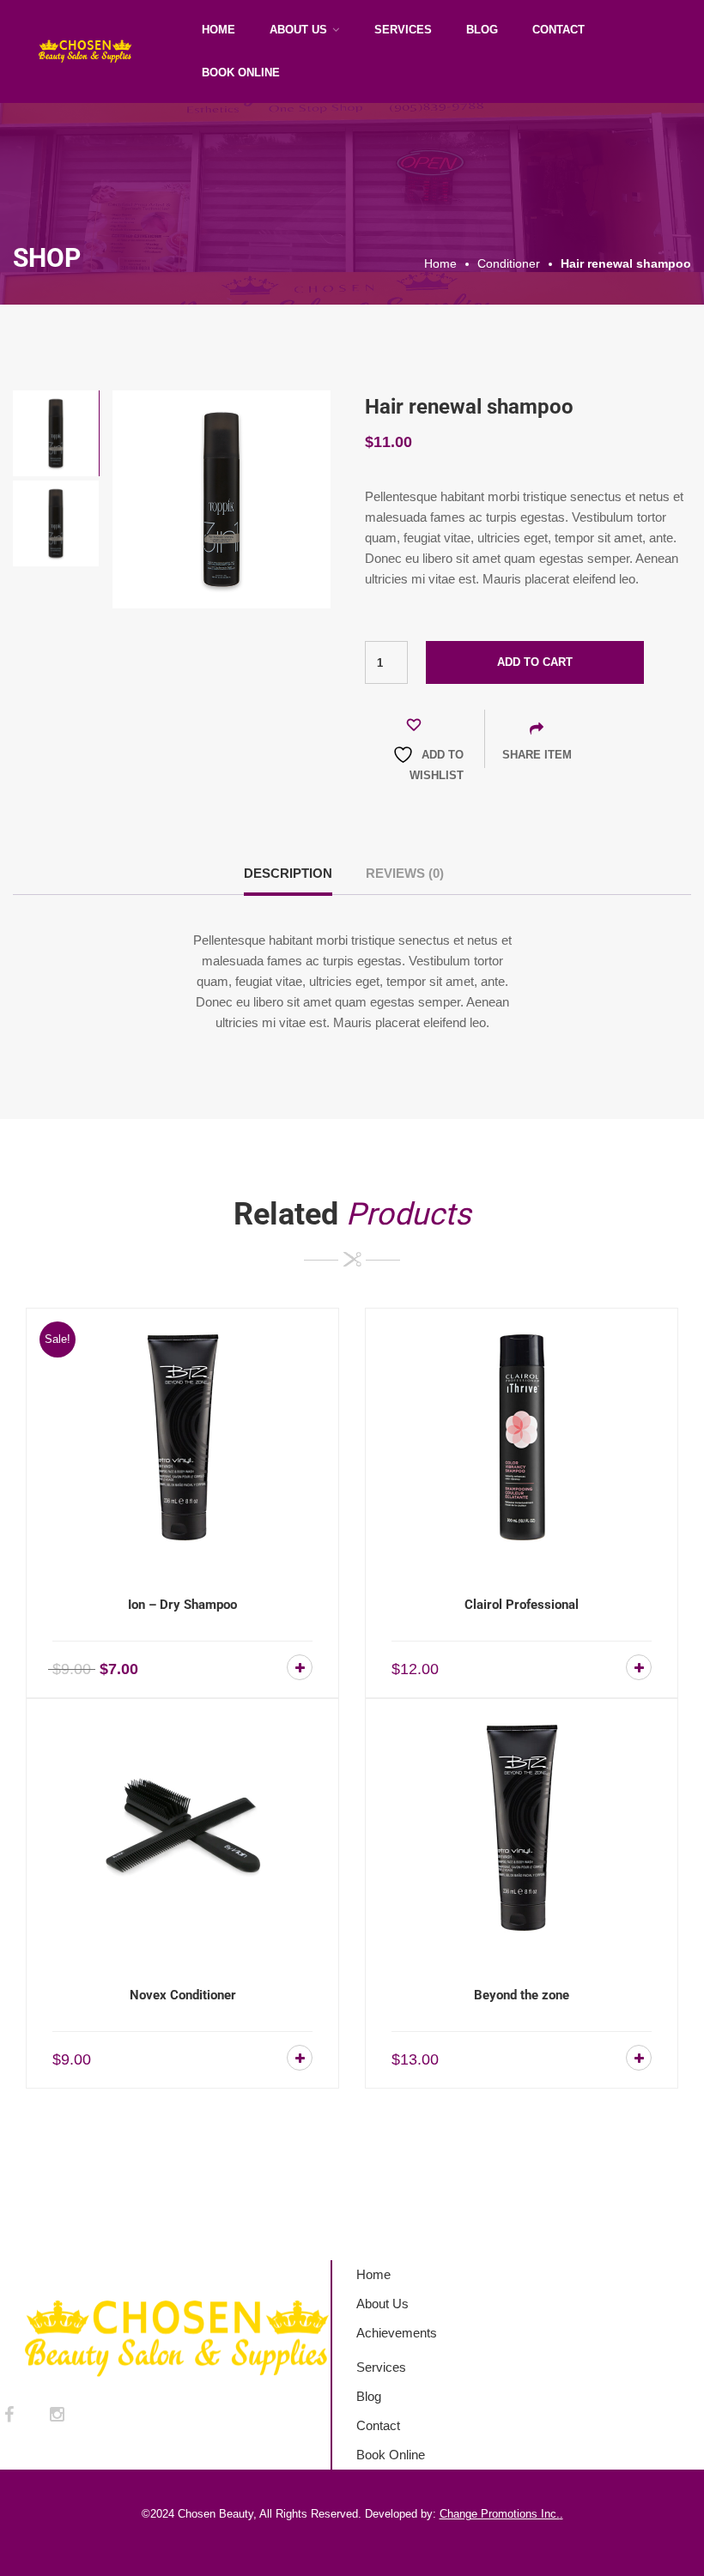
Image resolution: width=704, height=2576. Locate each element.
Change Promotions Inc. (500, 2514)
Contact (558, 30)
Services (403, 30)
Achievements (397, 2333)
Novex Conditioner (183, 1995)
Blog (482, 30)
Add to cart (535, 662)
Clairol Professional (522, 1605)
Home (218, 30)
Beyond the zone (522, 1995)
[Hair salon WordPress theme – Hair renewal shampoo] (222, 498)
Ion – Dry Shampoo (182, 1605)
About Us (298, 30)
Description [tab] (288, 873)
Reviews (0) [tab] (405, 873)
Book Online (241, 73)
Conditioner (509, 263)
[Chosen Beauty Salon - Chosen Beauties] (99, 51)
